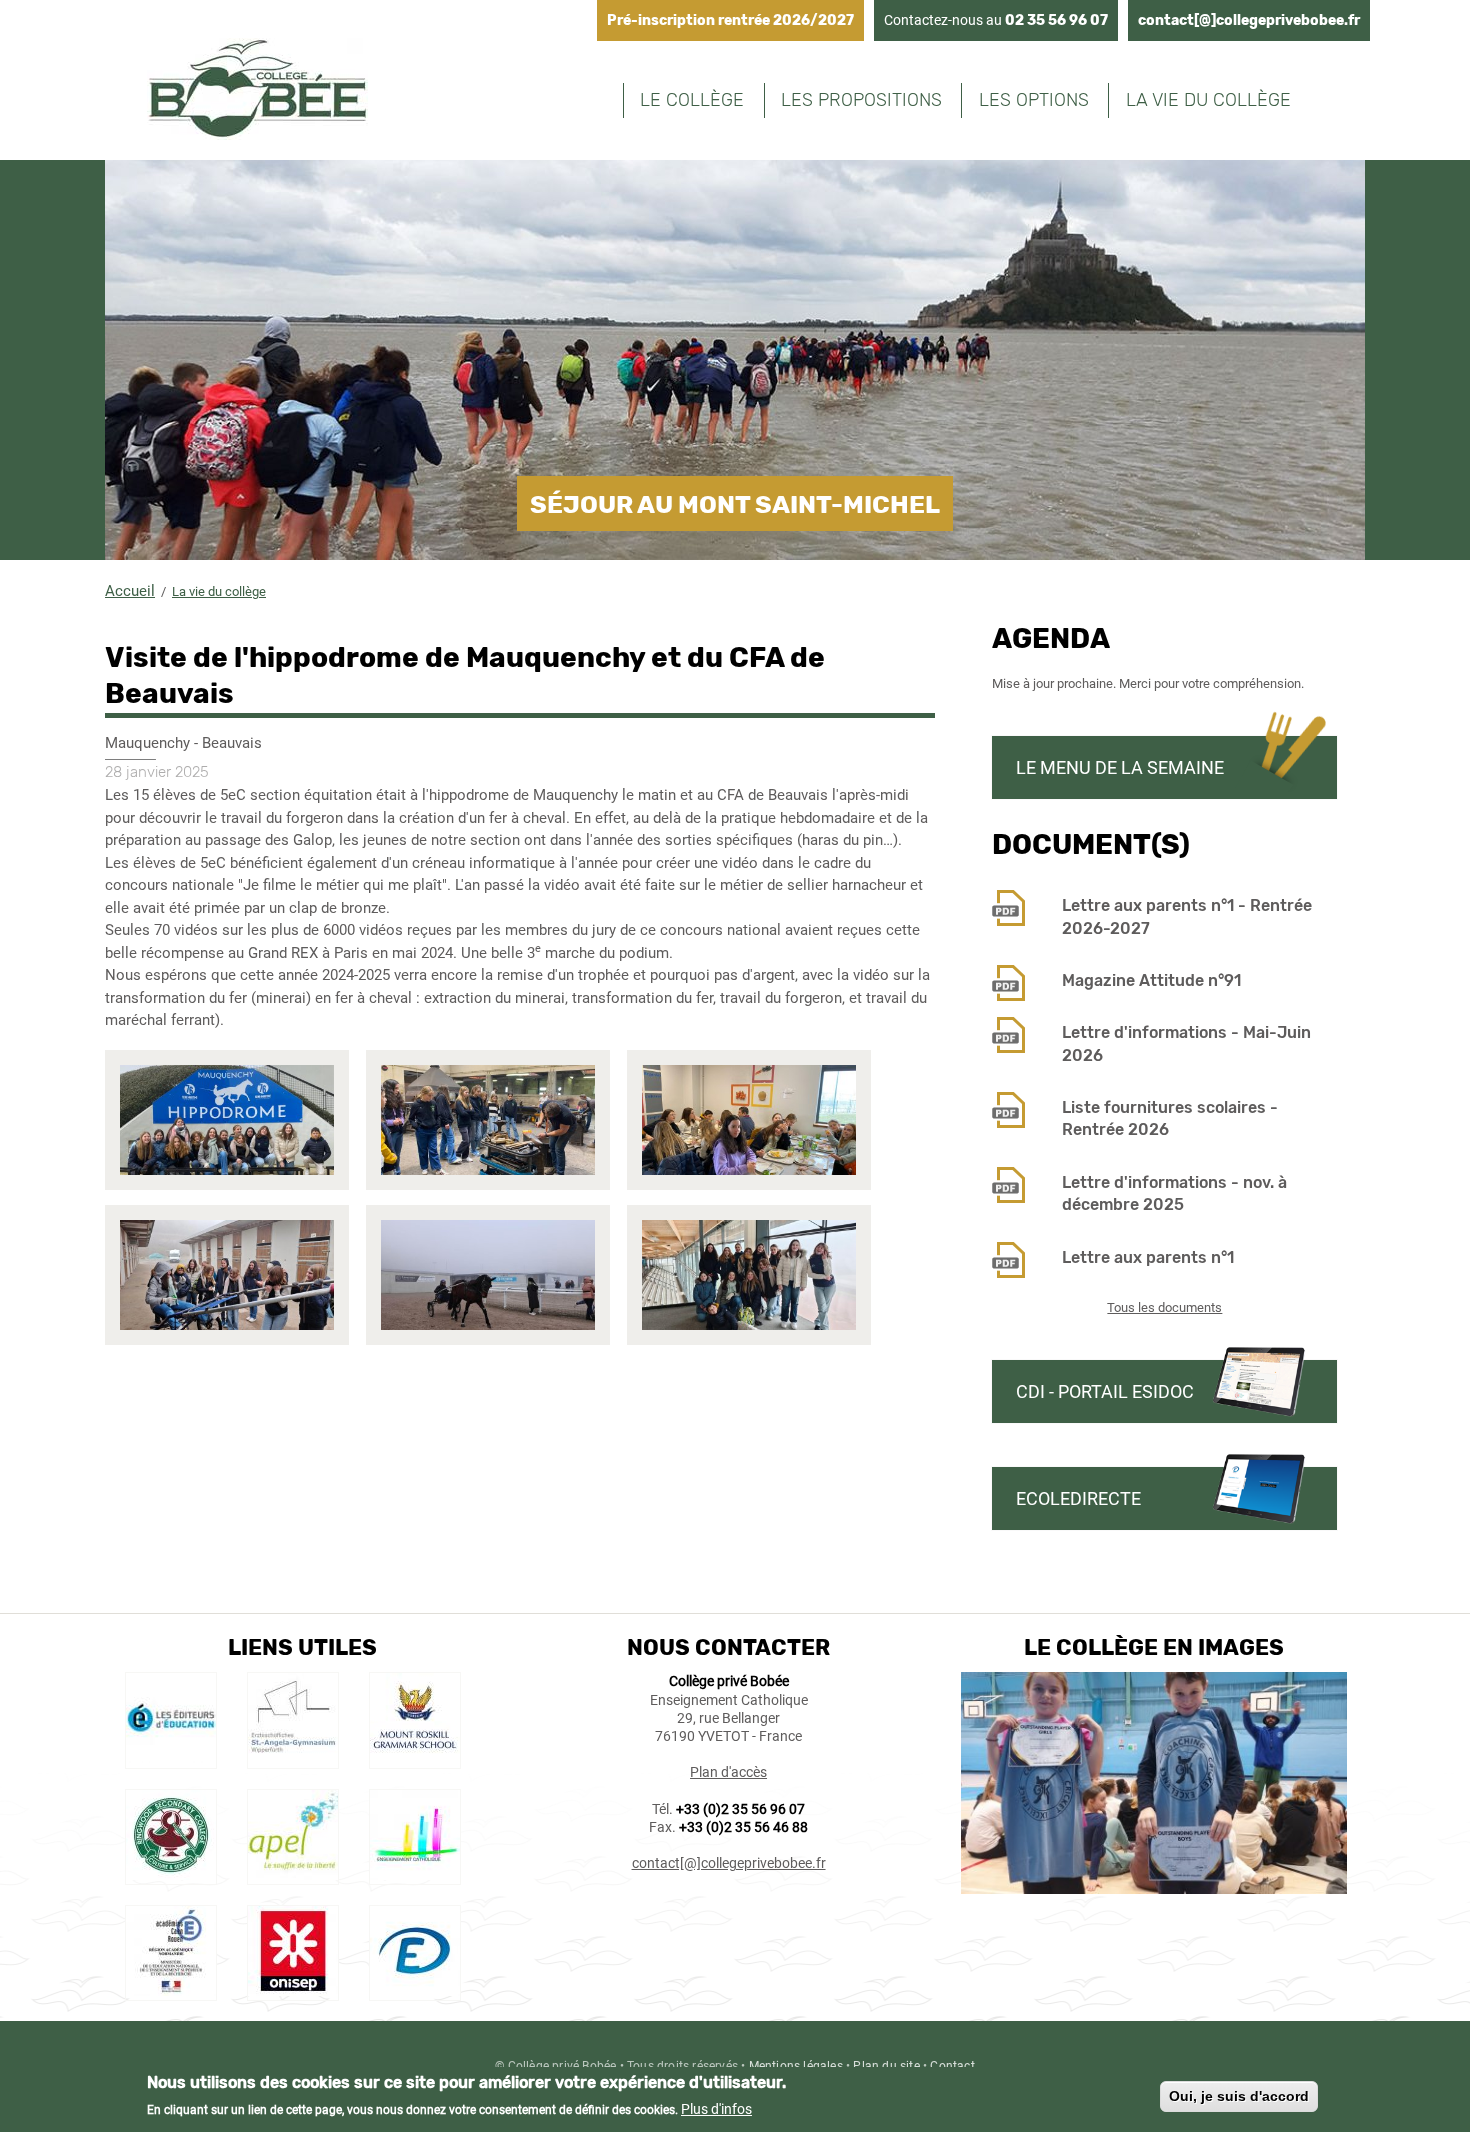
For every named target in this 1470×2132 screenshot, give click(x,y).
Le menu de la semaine (1120, 767)
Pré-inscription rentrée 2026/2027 (730, 20)
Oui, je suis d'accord (1239, 2096)
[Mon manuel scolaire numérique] (171, 1758)
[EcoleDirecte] (415, 1991)
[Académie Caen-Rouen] (171, 1991)
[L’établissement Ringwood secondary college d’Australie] (171, 1875)
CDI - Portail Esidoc (1105, 1391)
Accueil (130, 591)
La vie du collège (219, 591)
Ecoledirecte (1078, 1498)
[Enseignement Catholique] (415, 1875)
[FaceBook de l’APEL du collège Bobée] (293, 1875)
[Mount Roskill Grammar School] (415, 1758)
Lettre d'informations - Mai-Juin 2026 (1186, 1043)
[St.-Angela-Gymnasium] (293, 1758)
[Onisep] (293, 1991)
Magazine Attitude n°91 (1151, 980)
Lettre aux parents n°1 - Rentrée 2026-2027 (1187, 916)
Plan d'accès (728, 1772)
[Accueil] (257, 92)
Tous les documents (1164, 1307)
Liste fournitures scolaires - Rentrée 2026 (1170, 1118)
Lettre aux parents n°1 (1148, 1257)
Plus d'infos (716, 2109)
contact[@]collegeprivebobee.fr (1249, 20)
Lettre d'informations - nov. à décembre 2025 (1174, 1193)
